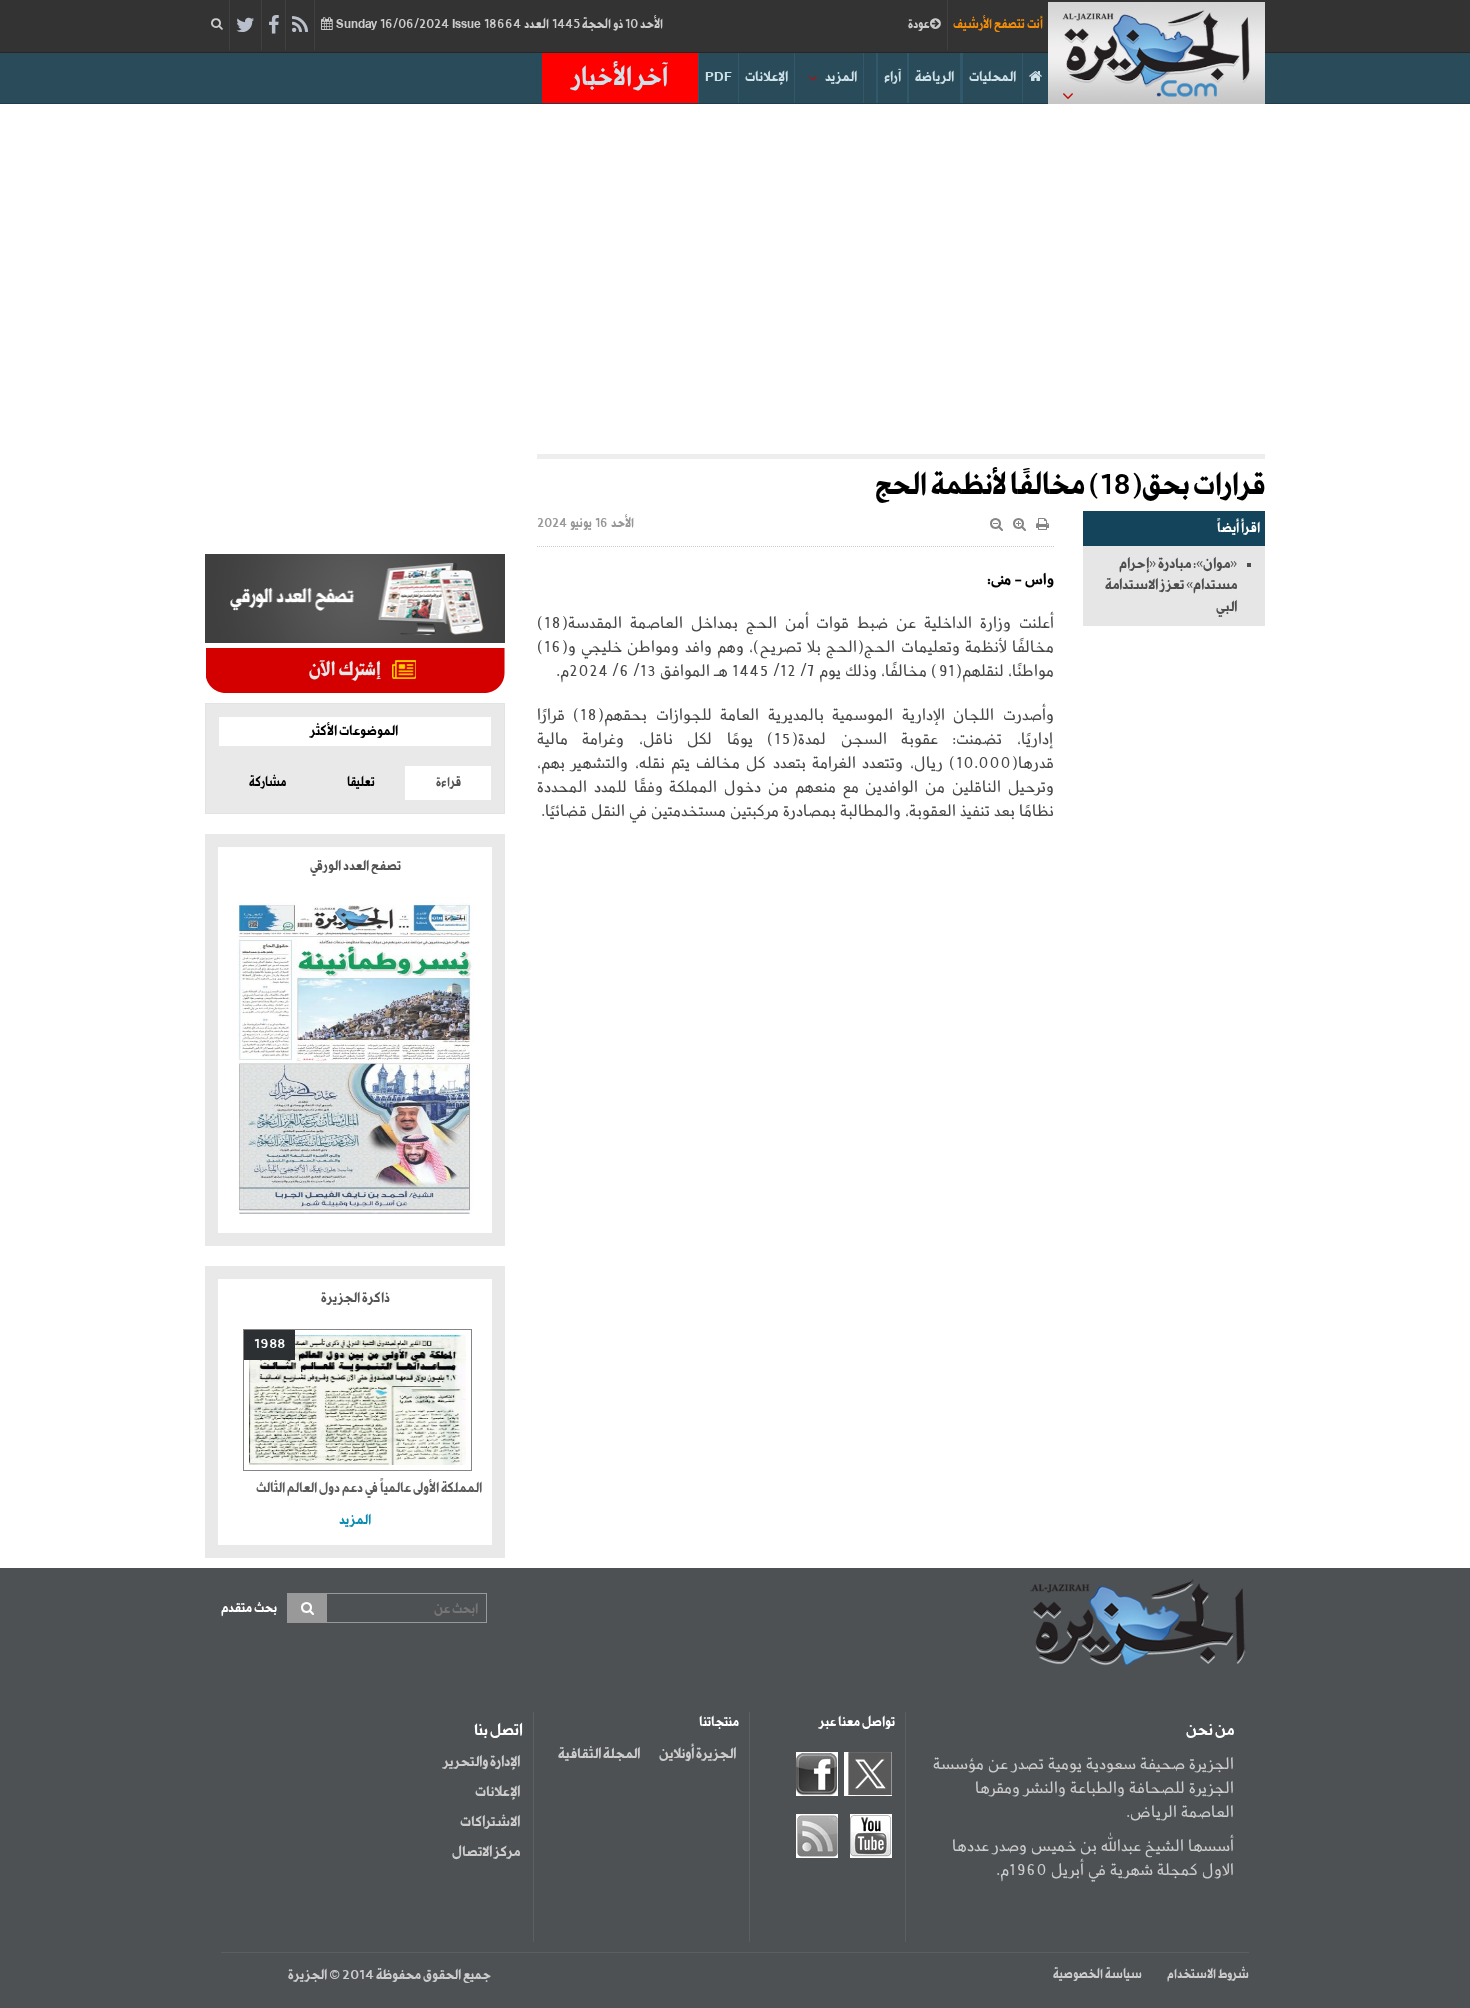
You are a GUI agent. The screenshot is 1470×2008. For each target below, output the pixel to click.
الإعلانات (766, 77)
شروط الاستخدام (1208, 1975)
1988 (269, 1344)
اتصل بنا (498, 1731)
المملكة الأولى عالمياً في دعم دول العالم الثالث (369, 1488)
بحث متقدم (249, 1608)
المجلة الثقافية (599, 1754)
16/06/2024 (498, 25)
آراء (892, 77)
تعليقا (361, 783)
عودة (919, 25)
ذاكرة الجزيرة (355, 1298)
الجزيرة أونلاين (697, 1754)
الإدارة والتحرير (481, 1762)
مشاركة (267, 783)
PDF (718, 77)
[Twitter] (245, 26)
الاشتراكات (490, 1822)
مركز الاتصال (486, 1852)
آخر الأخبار (620, 78)
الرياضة (934, 77)
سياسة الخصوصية (1097, 1975)
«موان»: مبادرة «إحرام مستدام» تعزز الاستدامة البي (1171, 585)
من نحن (1210, 1731)
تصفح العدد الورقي (355, 866)
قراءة (448, 783)
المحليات (992, 77)
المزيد (841, 77)
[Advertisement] (735, 274)
